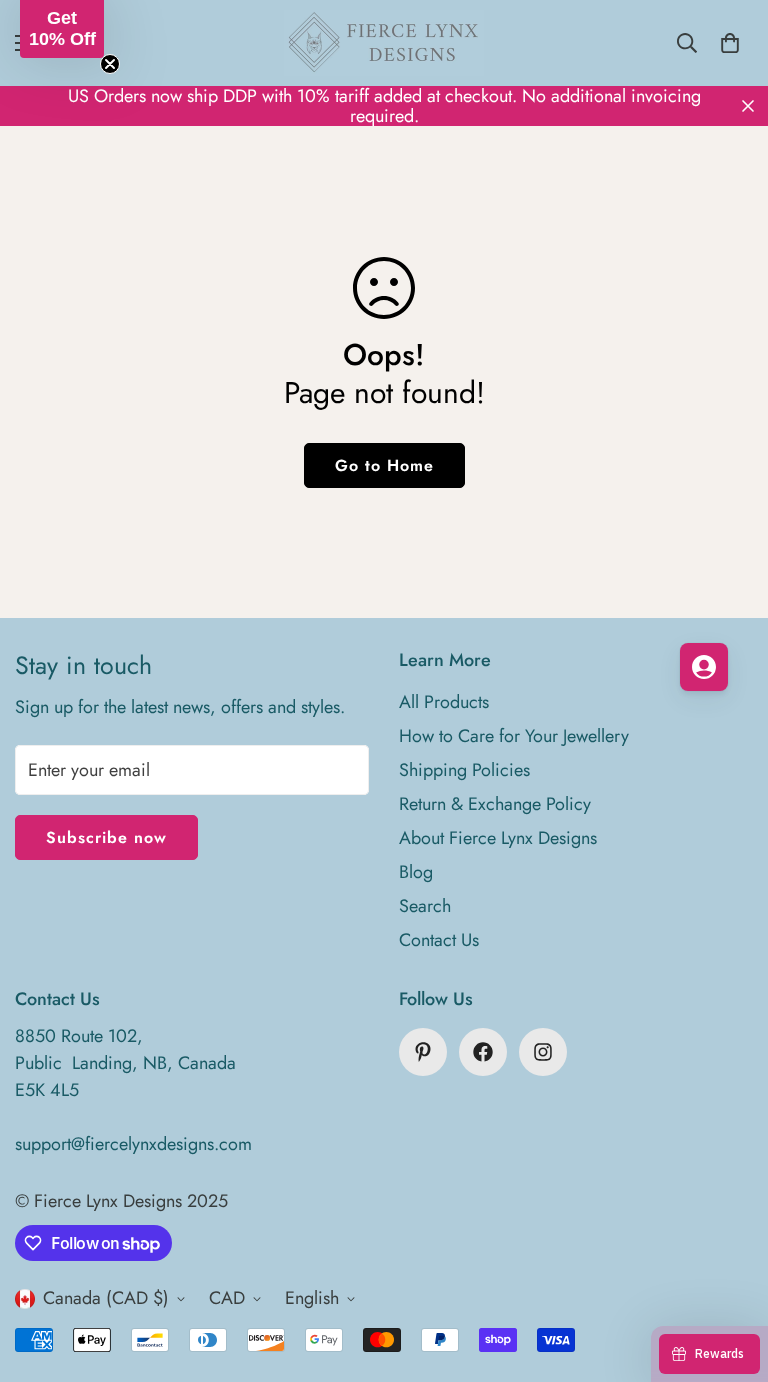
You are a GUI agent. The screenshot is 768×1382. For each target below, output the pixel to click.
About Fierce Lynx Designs (498, 838)
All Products (444, 702)
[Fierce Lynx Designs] (384, 43)
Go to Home (384, 465)
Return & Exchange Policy (495, 804)
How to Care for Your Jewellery (514, 736)
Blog (416, 872)
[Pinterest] (423, 1052)
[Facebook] (483, 1052)
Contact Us (439, 940)
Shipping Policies (464, 770)
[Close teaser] (110, 64)
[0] (730, 43)
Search (425, 906)
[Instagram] (543, 1052)
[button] (62, 29)
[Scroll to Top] (729, 1273)
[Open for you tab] (704, 667)
